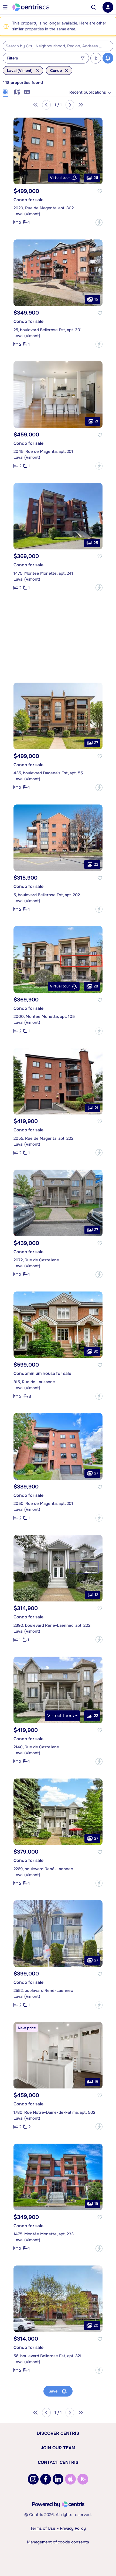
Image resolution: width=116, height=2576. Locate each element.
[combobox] (58, 46)
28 (96, 986)
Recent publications (88, 92)
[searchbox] (55, 46)
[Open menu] (5, 7)
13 (96, 1595)
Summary (27, 91)
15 (96, 299)
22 (96, 864)
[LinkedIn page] (58, 2479)
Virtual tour (60, 178)
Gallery (5, 91)
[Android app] (83, 2479)
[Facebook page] (46, 2479)
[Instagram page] (33, 2479)
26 (96, 178)
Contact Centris (58, 2462)
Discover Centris (58, 2433)
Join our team (58, 2448)
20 (96, 2325)
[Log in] (108, 7)
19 (96, 2204)
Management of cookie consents (58, 2542)
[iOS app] (70, 2479)
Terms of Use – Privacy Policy (58, 2528)
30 (96, 1351)
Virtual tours (61, 1716)
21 (96, 421)
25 (96, 543)
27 (96, 743)
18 (96, 2082)
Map (16, 91)
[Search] (94, 7)
